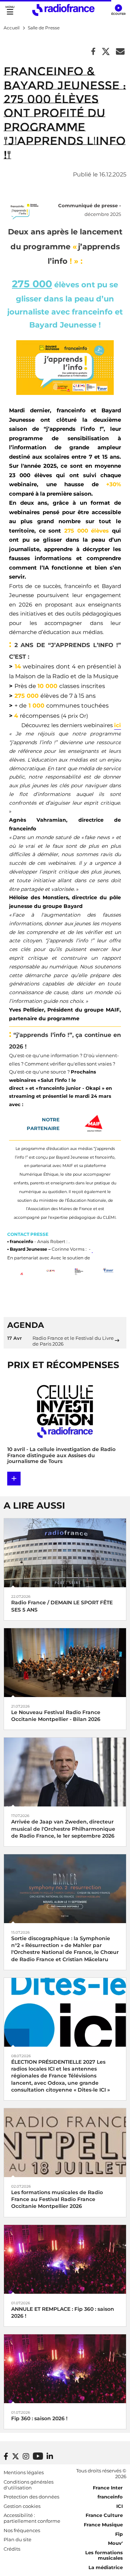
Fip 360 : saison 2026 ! (39, 2418)
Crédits (12, 2549)
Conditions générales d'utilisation (29, 2485)
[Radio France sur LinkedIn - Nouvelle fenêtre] (50, 2456)
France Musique (103, 2525)
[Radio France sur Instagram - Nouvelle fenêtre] (26, 2456)
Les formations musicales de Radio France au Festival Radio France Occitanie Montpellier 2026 (57, 2199)
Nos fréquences (22, 2530)
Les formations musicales (104, 2555)
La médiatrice (106, 2567)
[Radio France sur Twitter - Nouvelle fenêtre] (16, 2456)
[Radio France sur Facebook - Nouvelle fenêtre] (6, 2456)
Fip (119, 2534)
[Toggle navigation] (10, 10)
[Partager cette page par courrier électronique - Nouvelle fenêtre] (120, 52)
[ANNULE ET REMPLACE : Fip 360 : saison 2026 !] (65, 2259)
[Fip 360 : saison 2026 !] (65, 2368)
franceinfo (110, 2497)
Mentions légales (24, 2472)
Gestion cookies (22, 2506)
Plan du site (18, 2539)
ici (118, 725)
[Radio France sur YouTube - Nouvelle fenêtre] (38, 2456)
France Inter (108, 2488)
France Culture (104, 2515)
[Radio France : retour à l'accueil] (63, 10)
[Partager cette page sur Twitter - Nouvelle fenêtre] (106, 52)
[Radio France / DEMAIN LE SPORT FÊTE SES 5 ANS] (65, 1552)
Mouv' (115, 2543)
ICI (120, 2506)
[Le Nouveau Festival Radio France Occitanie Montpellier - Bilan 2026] (65, 1662)
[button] (118, 10)
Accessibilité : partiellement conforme (32, 2518)
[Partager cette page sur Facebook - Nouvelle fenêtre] (93, 52)
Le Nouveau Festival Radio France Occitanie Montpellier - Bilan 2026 (56, 1716)
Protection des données (31, 2497)
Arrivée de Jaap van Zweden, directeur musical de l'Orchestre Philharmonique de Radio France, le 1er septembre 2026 (63, 1829)
